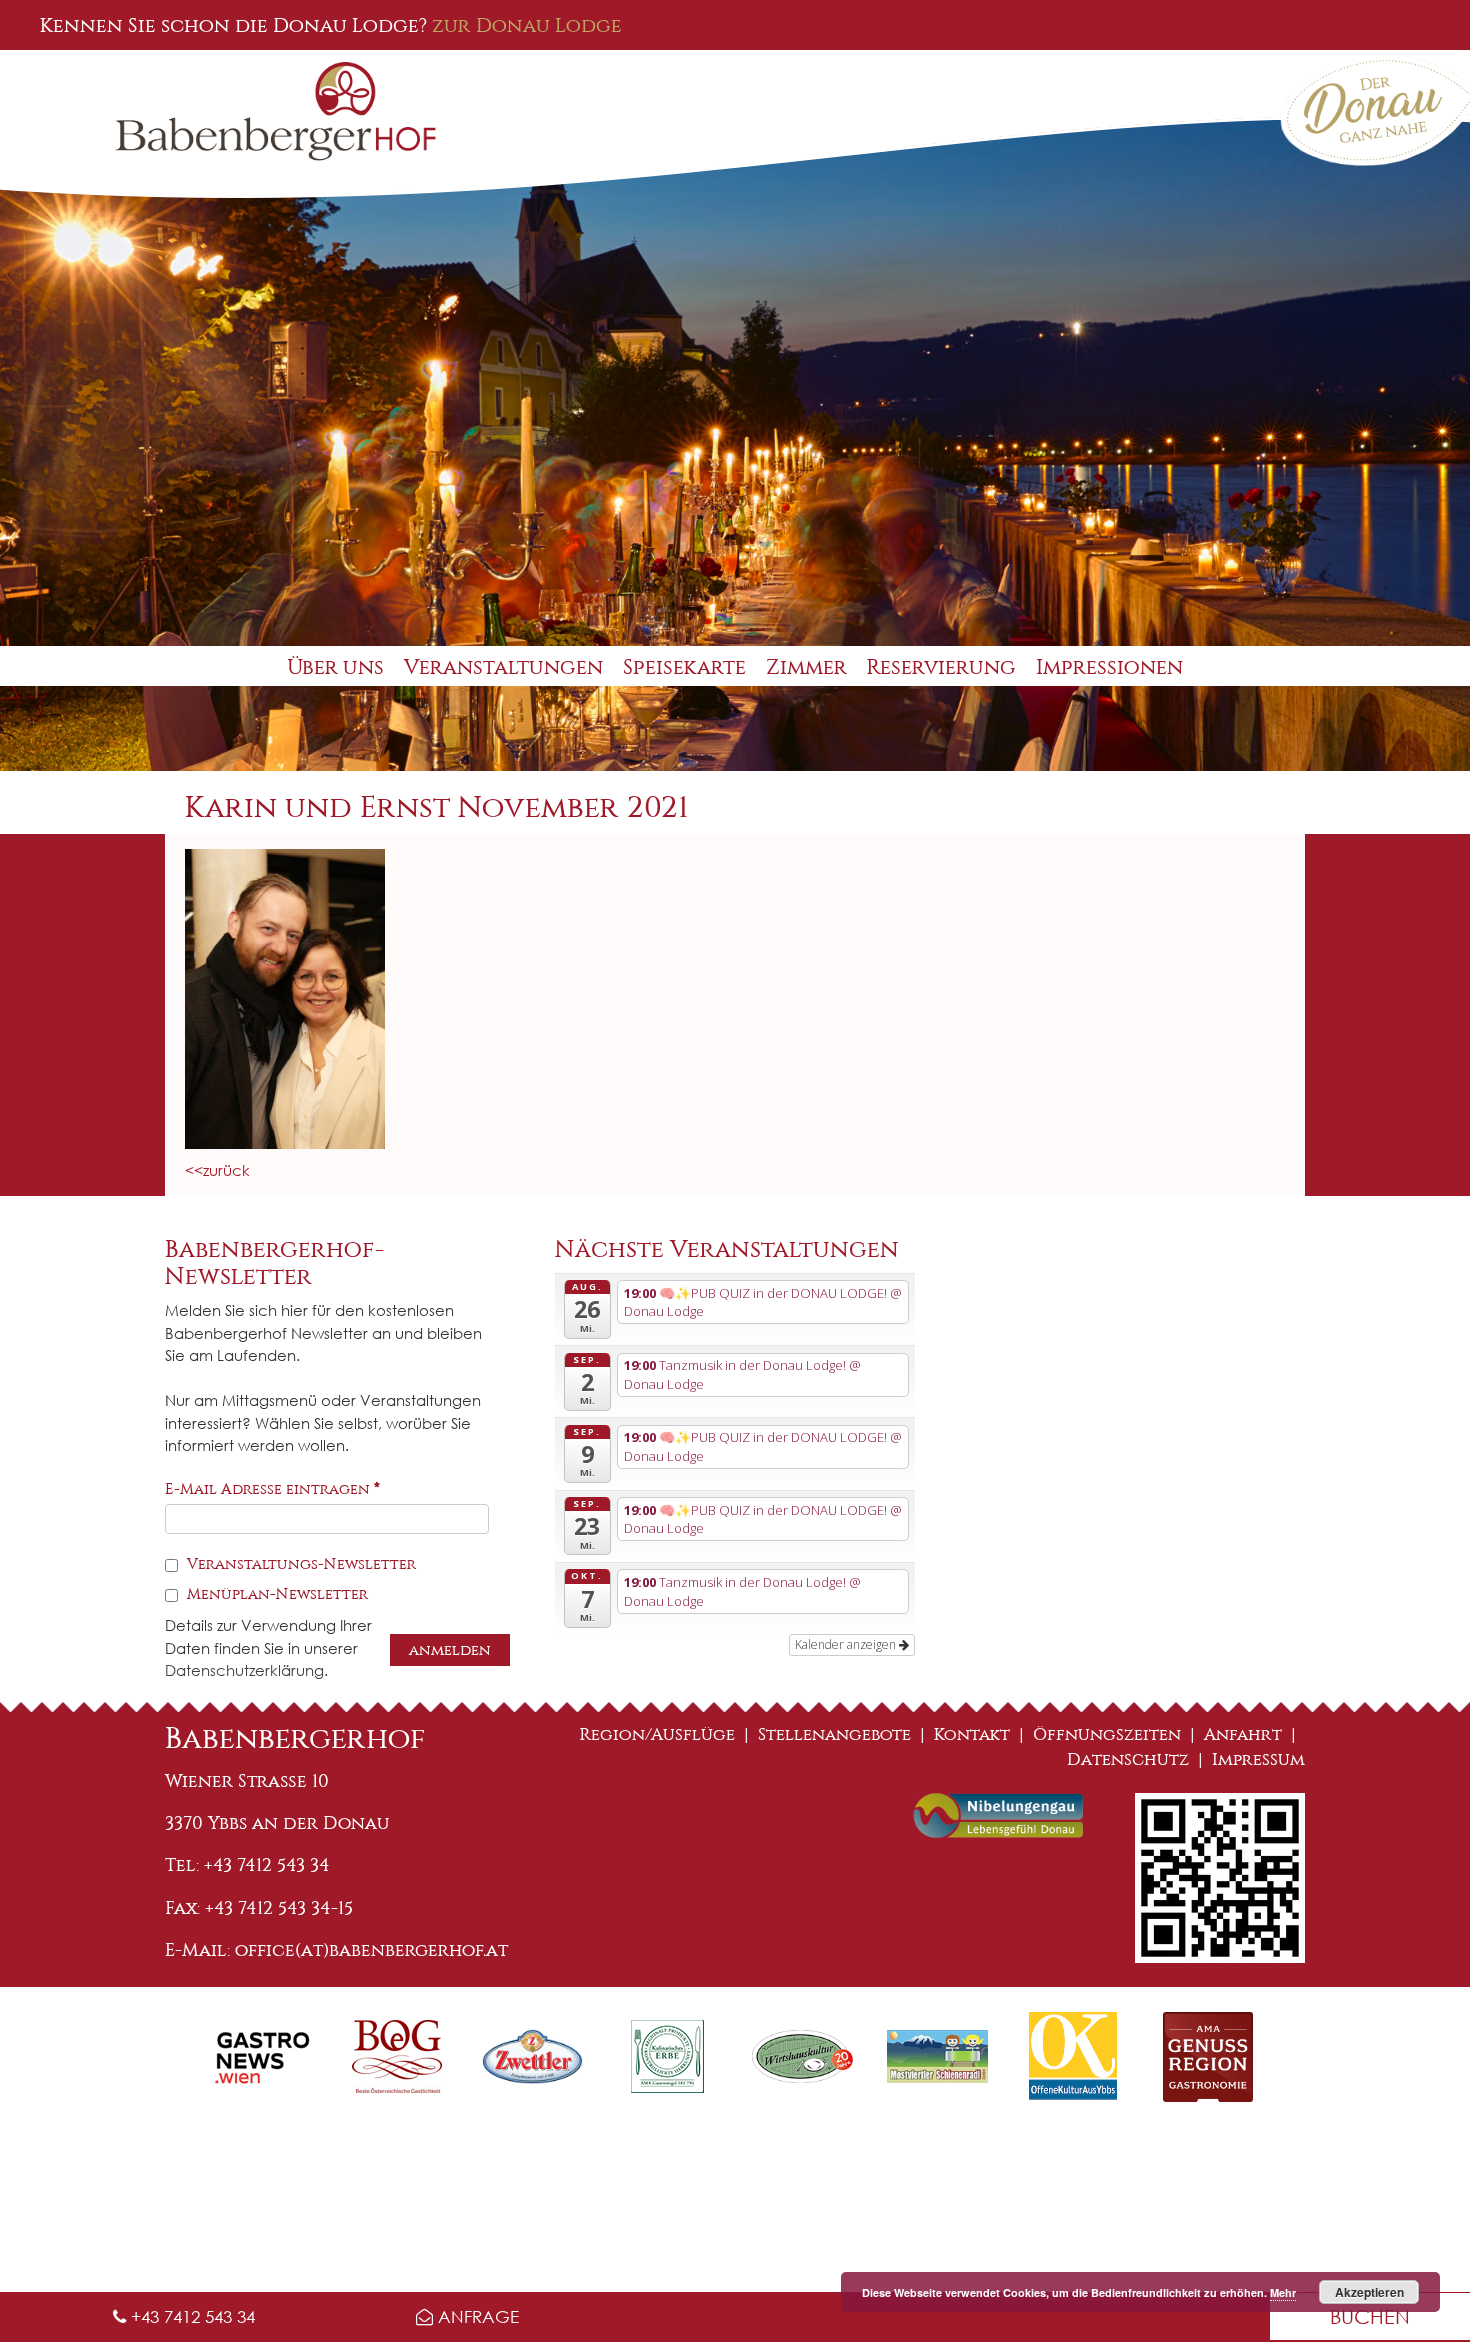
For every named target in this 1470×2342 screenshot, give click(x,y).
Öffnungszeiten (1107, 1734)
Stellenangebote (834, 1734)
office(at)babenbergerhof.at (371, 1950)
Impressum (1258, 1759)
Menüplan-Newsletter (275, 1594)
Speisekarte (684, 667)
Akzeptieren (1369, 2292)
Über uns (335, 667)
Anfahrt (1243, 1734)
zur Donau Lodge (527, 25)
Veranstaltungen (503, 667)
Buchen (1370, 2316)
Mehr (1283, 2292)
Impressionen (1109, 667)
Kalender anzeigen (847, 1644)
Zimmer (806, 667)
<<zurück (217, 1170)
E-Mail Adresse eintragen (272, 1489)
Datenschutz (1128, 1759)
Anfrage (476, 2316)
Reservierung (941, 667)
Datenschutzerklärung (244, 1670)
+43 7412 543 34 (190, 2316)
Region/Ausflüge (657, 1734)
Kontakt (972, 1734)
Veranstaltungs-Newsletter (299, 1564)
